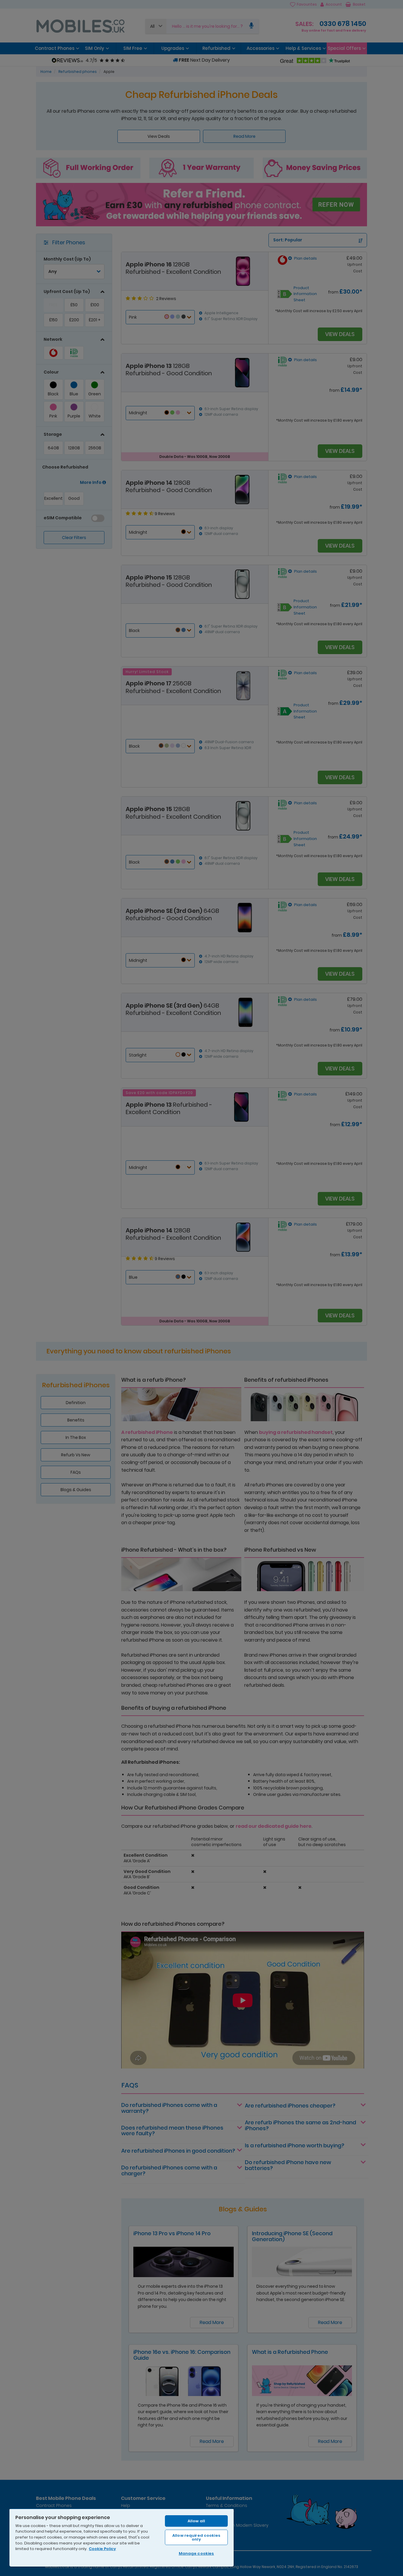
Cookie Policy (102, 2549)
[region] (122, 2537)
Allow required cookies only (196, 2537)
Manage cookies (196, 2553)
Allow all (196, 2521)
